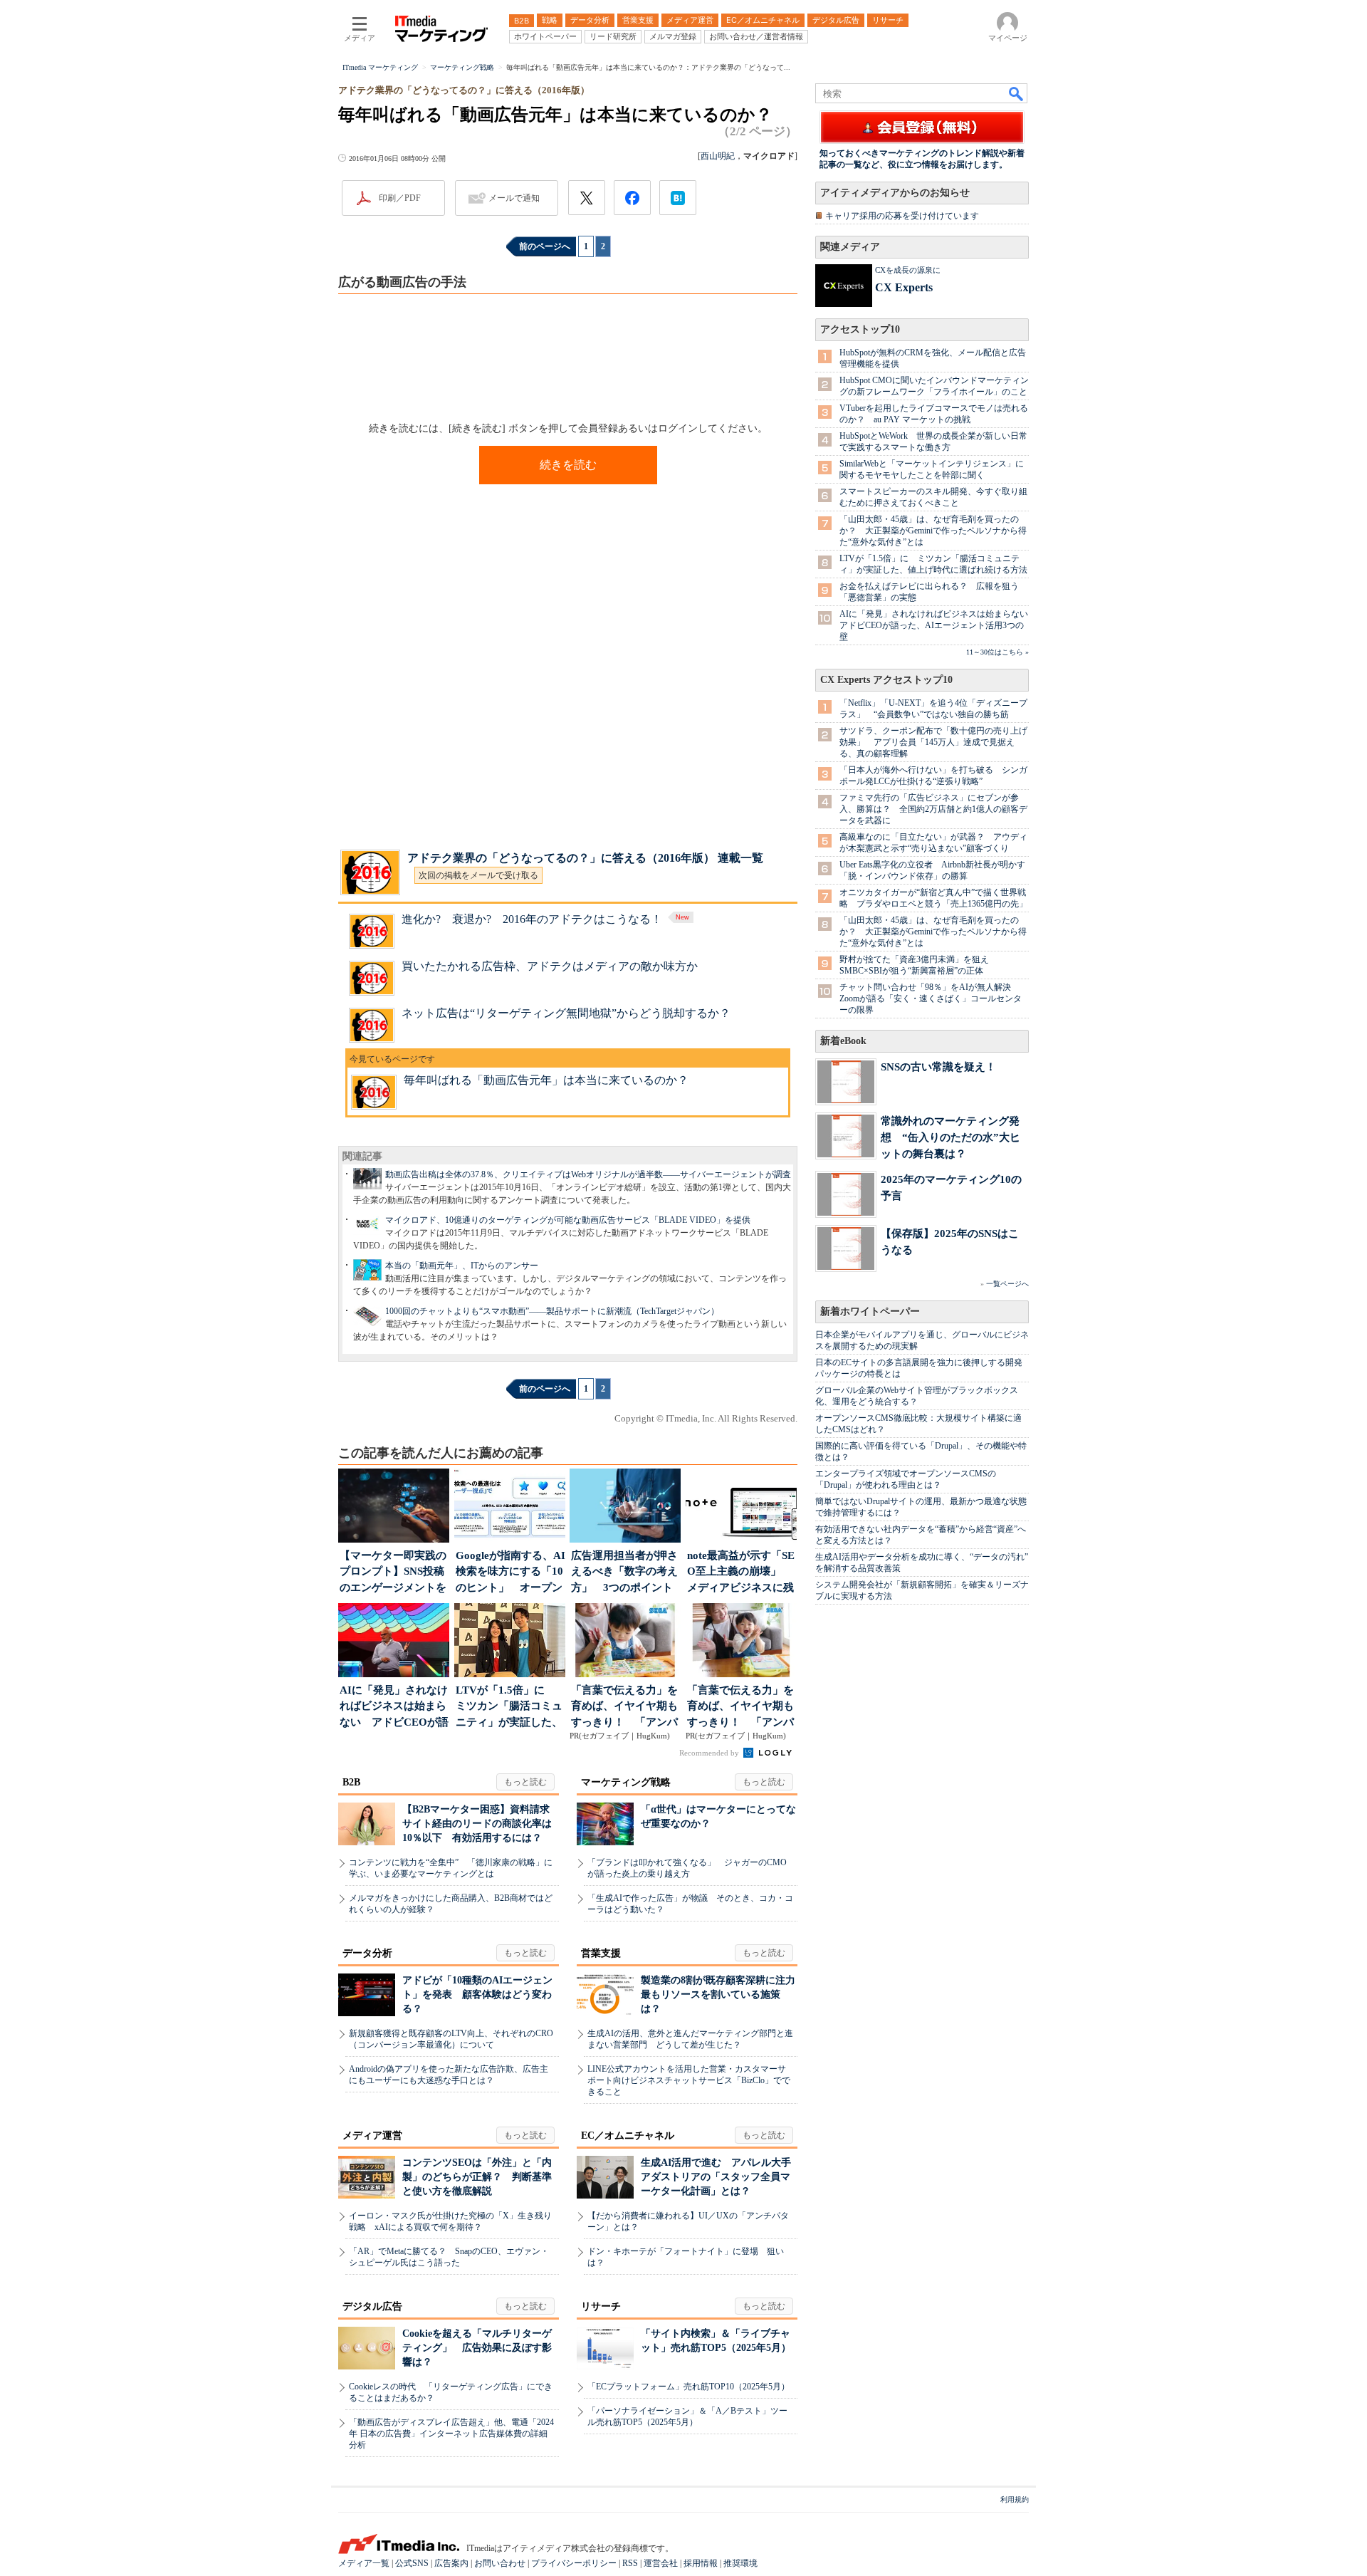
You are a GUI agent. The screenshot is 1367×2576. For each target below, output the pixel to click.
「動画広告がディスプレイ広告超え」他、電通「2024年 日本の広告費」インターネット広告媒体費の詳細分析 (451, 2434)
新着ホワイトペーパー (870, 1312)
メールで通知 (514, 198)
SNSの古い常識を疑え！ (938, 1067)
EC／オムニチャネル (628, 2136)
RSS (630, 2563)
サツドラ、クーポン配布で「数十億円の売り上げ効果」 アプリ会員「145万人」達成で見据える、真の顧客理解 (933, 742)
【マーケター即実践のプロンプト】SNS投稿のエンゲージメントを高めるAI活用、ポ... (393, 1573)
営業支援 (601, 1953)
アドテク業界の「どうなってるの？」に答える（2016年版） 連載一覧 (585, 858)
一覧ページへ (1007, 1284)
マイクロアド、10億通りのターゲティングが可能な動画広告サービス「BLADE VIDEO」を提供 (568, 1220)
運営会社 (661, 2563)
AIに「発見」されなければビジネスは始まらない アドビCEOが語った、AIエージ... (394, 1707)
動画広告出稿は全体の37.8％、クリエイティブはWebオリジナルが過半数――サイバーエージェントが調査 (588, 1174)
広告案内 (451, 2563)
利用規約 (1015, 2499)
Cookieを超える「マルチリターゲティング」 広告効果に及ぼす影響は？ (477, 2348)
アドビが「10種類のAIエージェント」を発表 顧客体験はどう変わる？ (477, 1994)
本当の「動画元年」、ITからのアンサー (462, 1266)
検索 (1017, 93)
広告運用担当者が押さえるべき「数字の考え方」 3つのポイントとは (624, 1573)
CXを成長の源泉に (908, 270)
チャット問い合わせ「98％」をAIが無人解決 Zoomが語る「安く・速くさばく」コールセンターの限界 (931, 998)
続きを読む (568, 465)
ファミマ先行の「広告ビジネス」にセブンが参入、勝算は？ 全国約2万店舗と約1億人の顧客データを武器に (933, 809)
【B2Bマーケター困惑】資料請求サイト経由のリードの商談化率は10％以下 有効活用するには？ (477, 1824)
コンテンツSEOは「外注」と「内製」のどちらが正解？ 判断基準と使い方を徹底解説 (477, 2177)
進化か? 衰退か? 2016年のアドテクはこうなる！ (532, 919)
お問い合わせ (500, 2563)
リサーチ (601, 2306)
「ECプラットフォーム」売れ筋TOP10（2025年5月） (688, 2387)
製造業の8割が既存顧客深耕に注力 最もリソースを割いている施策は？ (723, 1994)
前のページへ (545, 246)
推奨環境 (740, 2563)
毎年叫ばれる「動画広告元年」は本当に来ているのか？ (546, 1080)
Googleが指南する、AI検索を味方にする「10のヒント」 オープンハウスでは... (510, 1573)
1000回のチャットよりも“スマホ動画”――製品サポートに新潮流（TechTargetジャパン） (552, 1311)
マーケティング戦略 (626, 1782)
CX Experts (904, 287)
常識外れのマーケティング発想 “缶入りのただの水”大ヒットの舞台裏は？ (950, 1137)
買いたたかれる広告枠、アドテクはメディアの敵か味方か (550, 966)
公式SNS (412, 2563)
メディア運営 (372, 2136)
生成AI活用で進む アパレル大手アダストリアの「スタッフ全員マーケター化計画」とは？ (716, 2177)
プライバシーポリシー (574, 2563)
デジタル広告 (372, 2306)
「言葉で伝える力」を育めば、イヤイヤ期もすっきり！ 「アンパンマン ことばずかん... (625, 1707)
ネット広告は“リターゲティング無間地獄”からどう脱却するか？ (566, 1013)
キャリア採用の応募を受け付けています (902, 216)
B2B (351, 1782)
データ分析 (367, 1953)
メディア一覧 (364, 2563)
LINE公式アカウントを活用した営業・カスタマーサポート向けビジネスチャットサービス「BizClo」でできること (689, 2080)
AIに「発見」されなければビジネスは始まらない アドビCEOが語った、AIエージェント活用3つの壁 (938, 625)
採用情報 (701, 2563)
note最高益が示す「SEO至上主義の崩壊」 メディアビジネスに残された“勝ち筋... (741, 1573)
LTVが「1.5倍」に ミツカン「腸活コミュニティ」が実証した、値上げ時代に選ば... (509, 1707)
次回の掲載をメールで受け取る (478, 875)
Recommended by (710, 1753)
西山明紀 (718, 156)
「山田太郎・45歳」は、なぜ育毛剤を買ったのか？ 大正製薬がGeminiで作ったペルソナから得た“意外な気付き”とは (933, 531)
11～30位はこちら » (997, 652)
